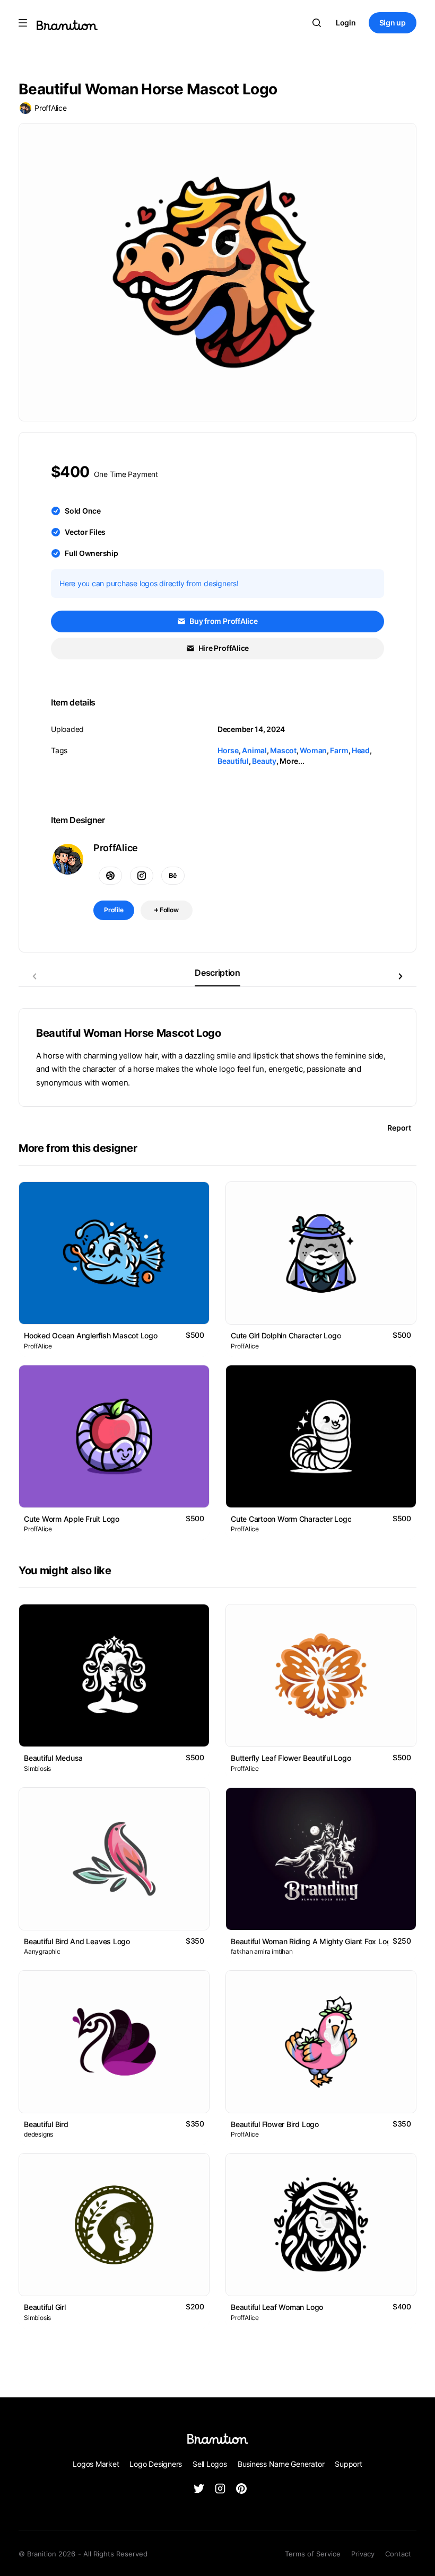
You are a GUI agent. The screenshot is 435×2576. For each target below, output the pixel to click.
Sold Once (83, 511)
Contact (398, 2554)
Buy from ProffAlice (223, 621)
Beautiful (233, 761)
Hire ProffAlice (223, 648)
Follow (168, 910)
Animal (254, 750)
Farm (339, 750)
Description (217, 973)
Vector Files (85, 532)
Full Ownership (92, 553)
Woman (313, 750)
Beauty (264, 761)
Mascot (283, 750)
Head (361, 750)
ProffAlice (51, 108)
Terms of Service (313, 2554)
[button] (401, 976)
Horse (228, 750)
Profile (114, 910)
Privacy (363, 2554)
